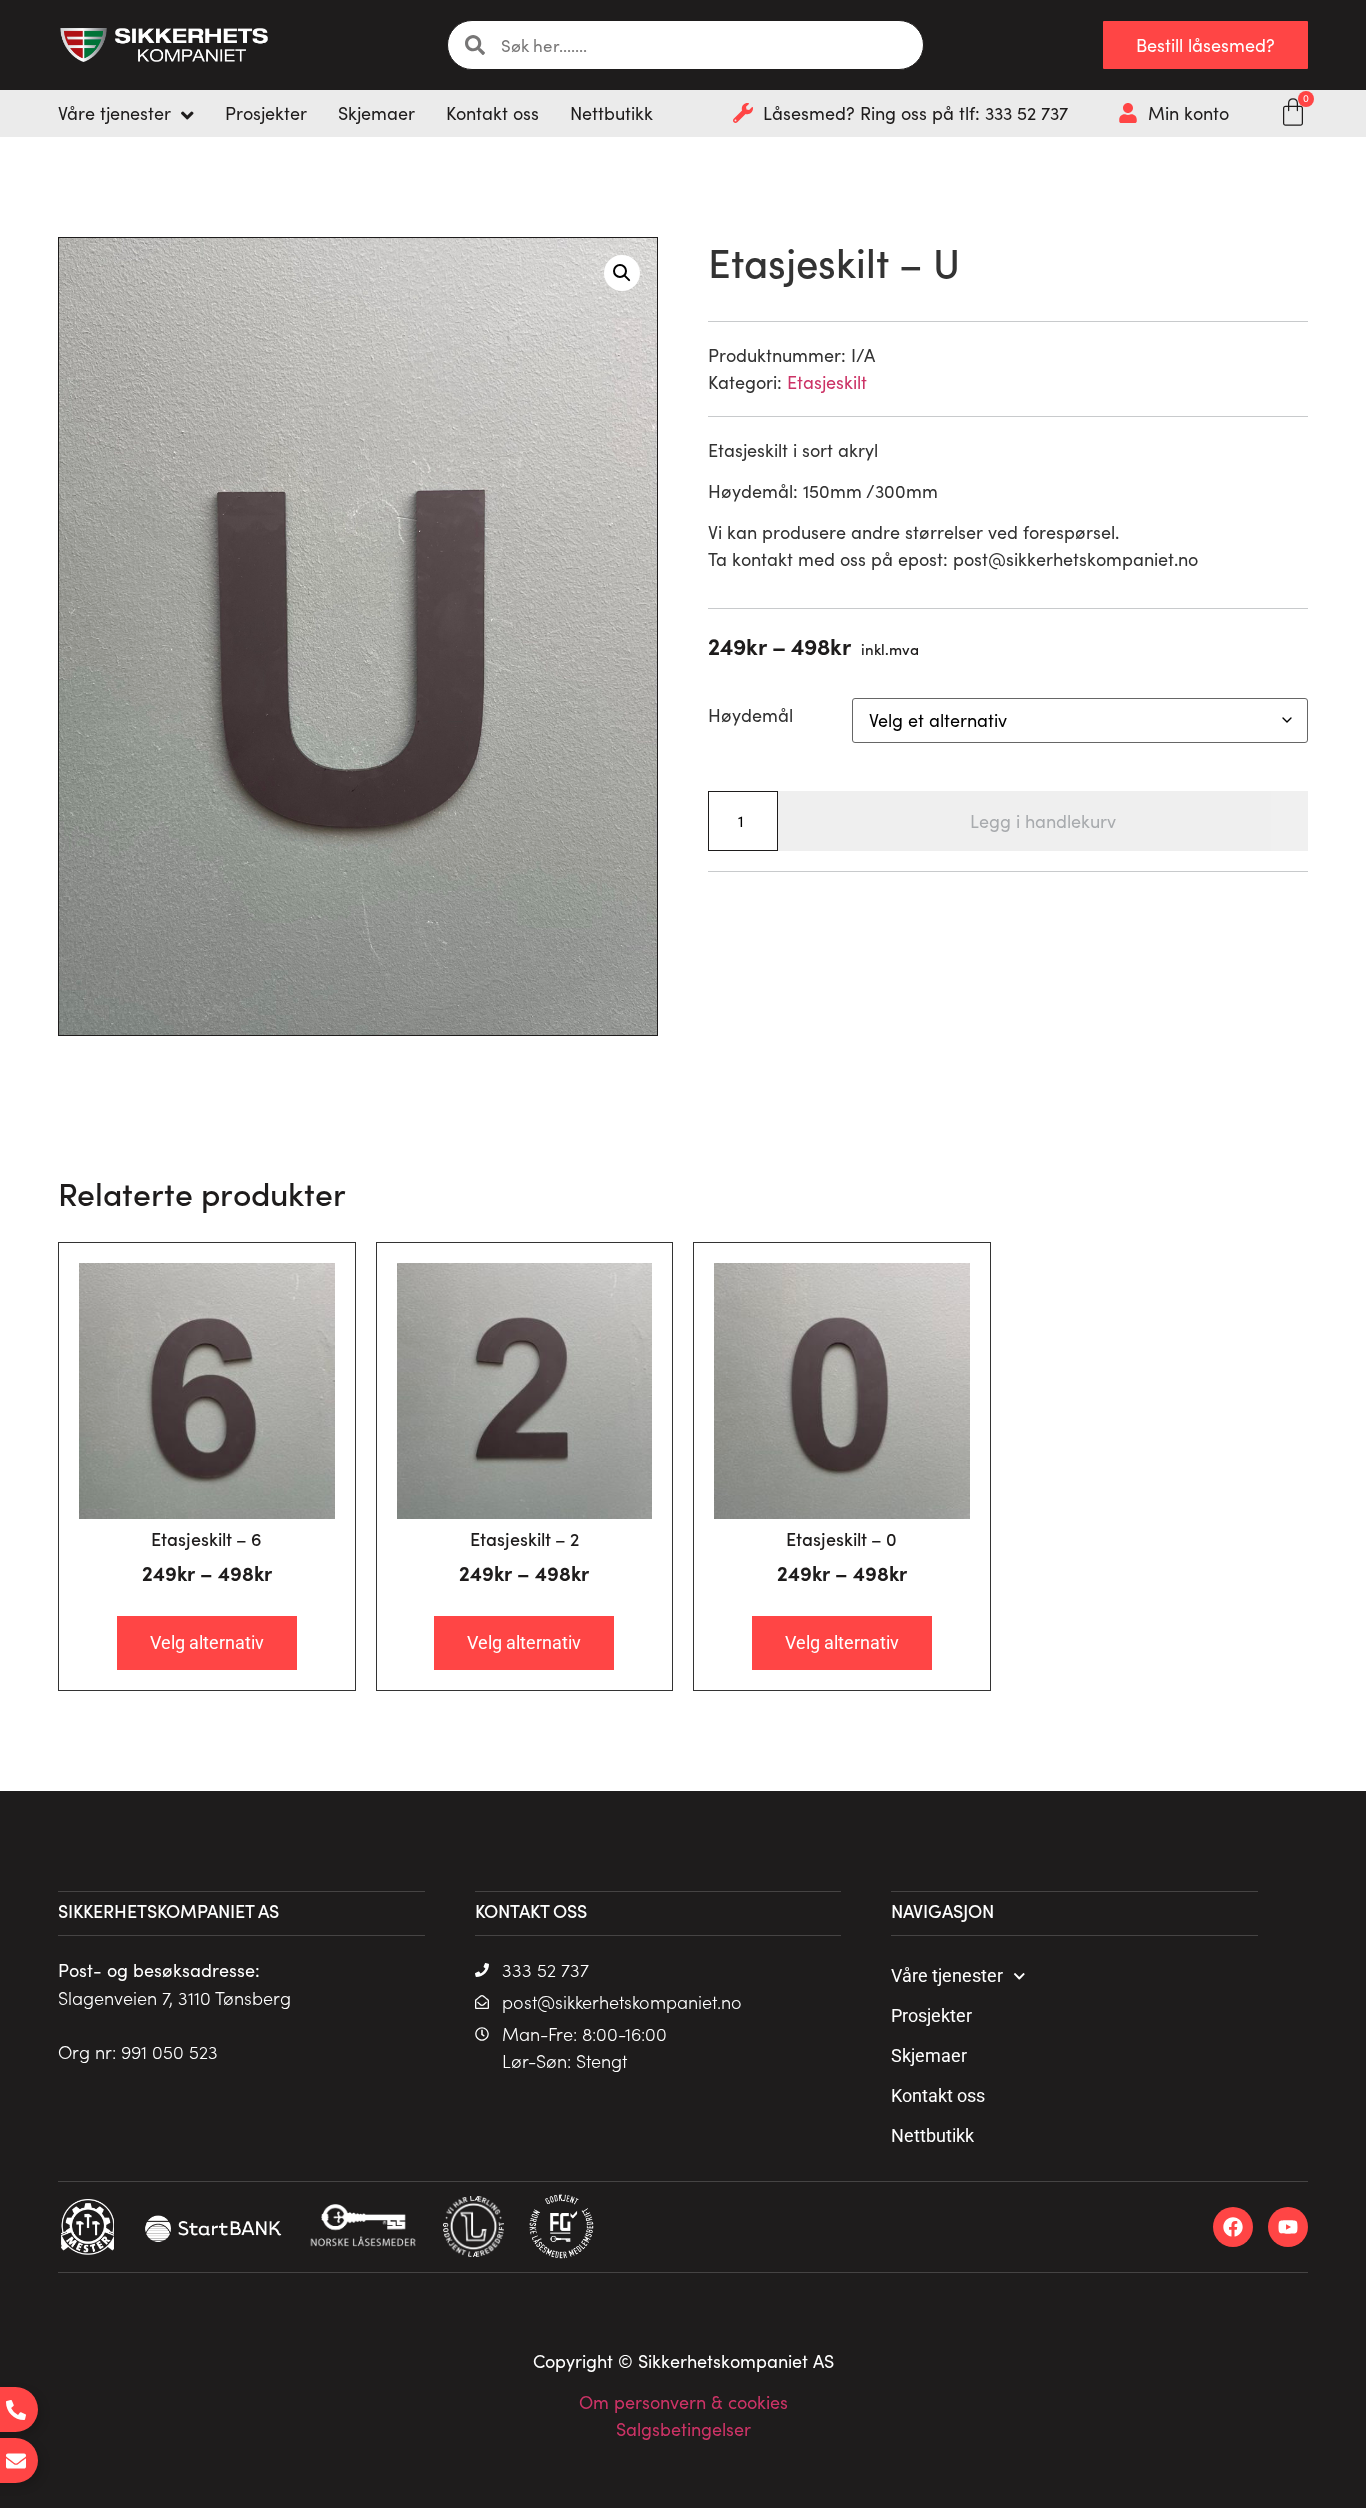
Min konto (1188, 113)
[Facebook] (1233, 2227)
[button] (622, 273)
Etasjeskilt (827, 382)
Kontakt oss (938, 2095)
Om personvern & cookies (683, 2402)
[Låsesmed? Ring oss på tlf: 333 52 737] (743, 113)
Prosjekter (931, 2015)
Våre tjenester (947, 1975)
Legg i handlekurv (1043, 821)
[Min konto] (1128, 113)
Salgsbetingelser (683, 2429)
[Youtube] (1288, 2227)
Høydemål (750, 715)
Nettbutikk (932, 2135)
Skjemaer (929, 2055)
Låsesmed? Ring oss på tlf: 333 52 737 (915, 113)
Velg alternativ (207, 1642)
